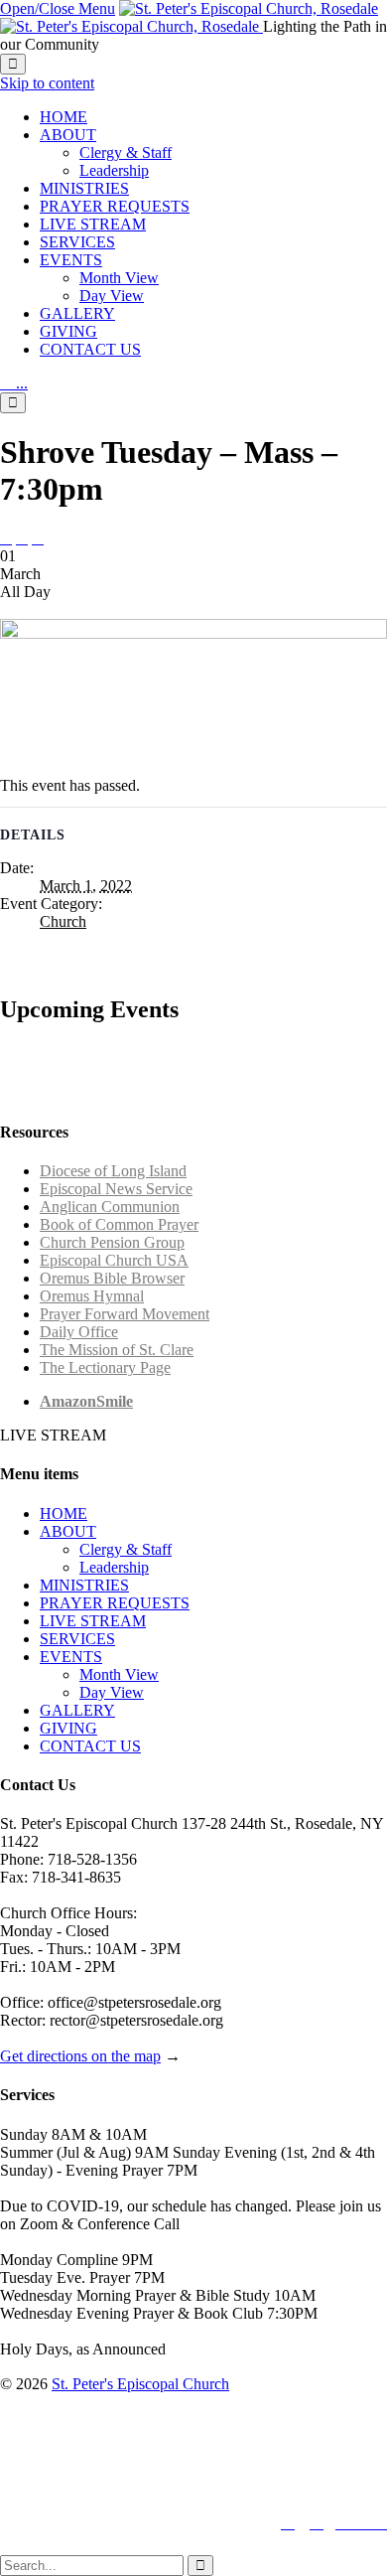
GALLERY (77, 1710)
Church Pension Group (112, 1242)
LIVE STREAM (93, 1621)
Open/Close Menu (58, 8)
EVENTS (71, 1657)
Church (63, 921)
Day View (112, 1692)
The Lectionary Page (105, 1367)
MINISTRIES (84, 1585)
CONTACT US (90, 1746)
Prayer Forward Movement (125, 1314)
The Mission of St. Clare (117, 1350)
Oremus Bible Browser (112, 1278)
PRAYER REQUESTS (115, 1603)
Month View (119, 1674)
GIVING (68, 1728)
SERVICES (77, 1639)
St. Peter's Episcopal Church (140, 2384)
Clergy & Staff (126, 1549)
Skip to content (47, 83)
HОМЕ (64, 1514)
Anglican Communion (110, 1207)
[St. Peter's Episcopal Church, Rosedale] (189, 17)
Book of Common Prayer (119, 1224)
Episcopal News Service (116, 1189)
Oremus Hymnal (92, 1296)
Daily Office (79, 1332)
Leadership (114, 1567)
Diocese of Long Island (113, 1171)
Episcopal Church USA (114, 1260)
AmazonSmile (86, 1401)
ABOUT (68, 1531)
